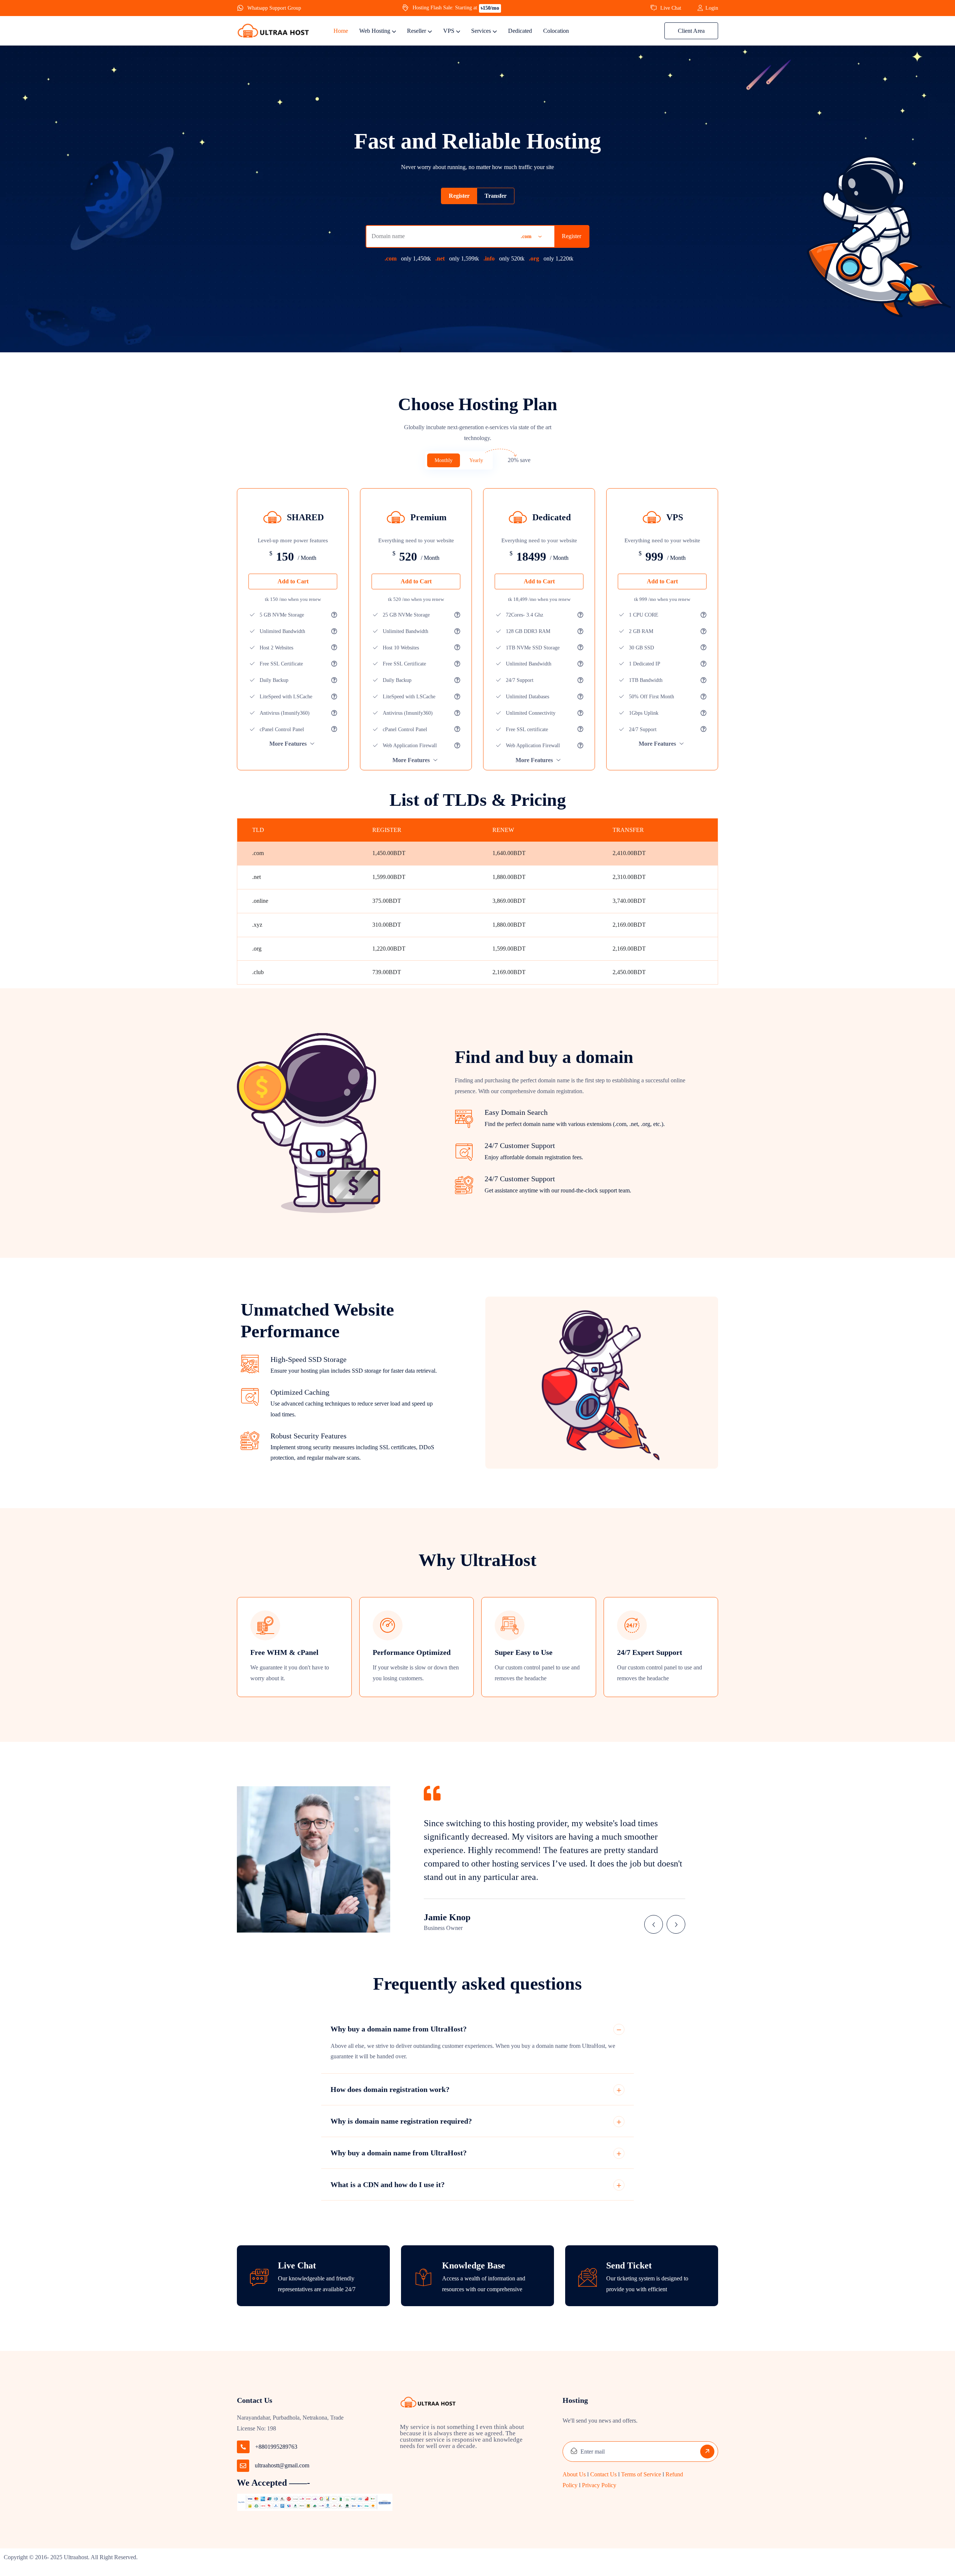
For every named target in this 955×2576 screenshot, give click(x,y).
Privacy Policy (600, 2485)
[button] (654, 1924)
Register (572, 236)
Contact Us (603, 2474)
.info (489, 258)
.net (440, 258)
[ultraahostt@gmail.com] (243, 2466)
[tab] (459, 196)
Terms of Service (641, 2474)
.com (391, 258)
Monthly (444, 460)
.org (534, 258)
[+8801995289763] (243, 2447)
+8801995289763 (276, 2447)
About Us (574, 2474)
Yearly (476, 460)
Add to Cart (293, 581)
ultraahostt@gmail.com (282, 2465)
